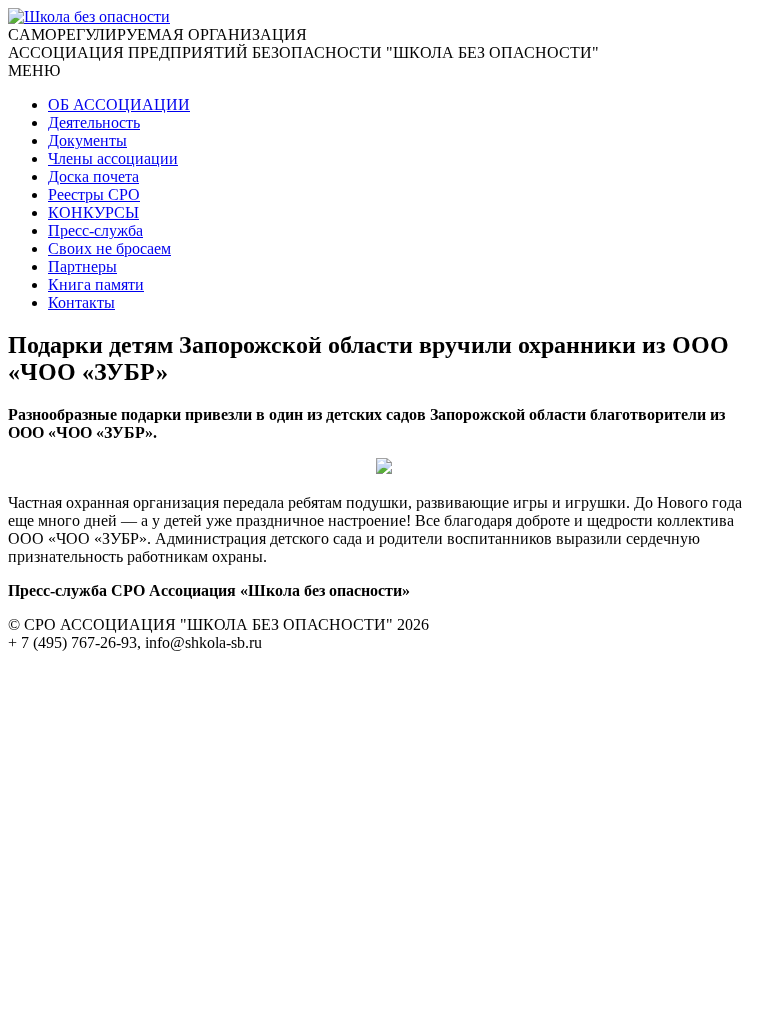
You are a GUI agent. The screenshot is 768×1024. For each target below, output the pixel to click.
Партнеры (82, 266)
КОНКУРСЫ (93, 212)
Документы (87, 140)
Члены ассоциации (113, 158)
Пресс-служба (95, 230)
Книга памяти (96, 284)
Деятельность (94, 122)
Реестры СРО (94, 194)
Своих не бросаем (109, 248)
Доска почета (93, 176)
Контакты (81, 302)
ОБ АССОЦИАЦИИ (119, 104)
